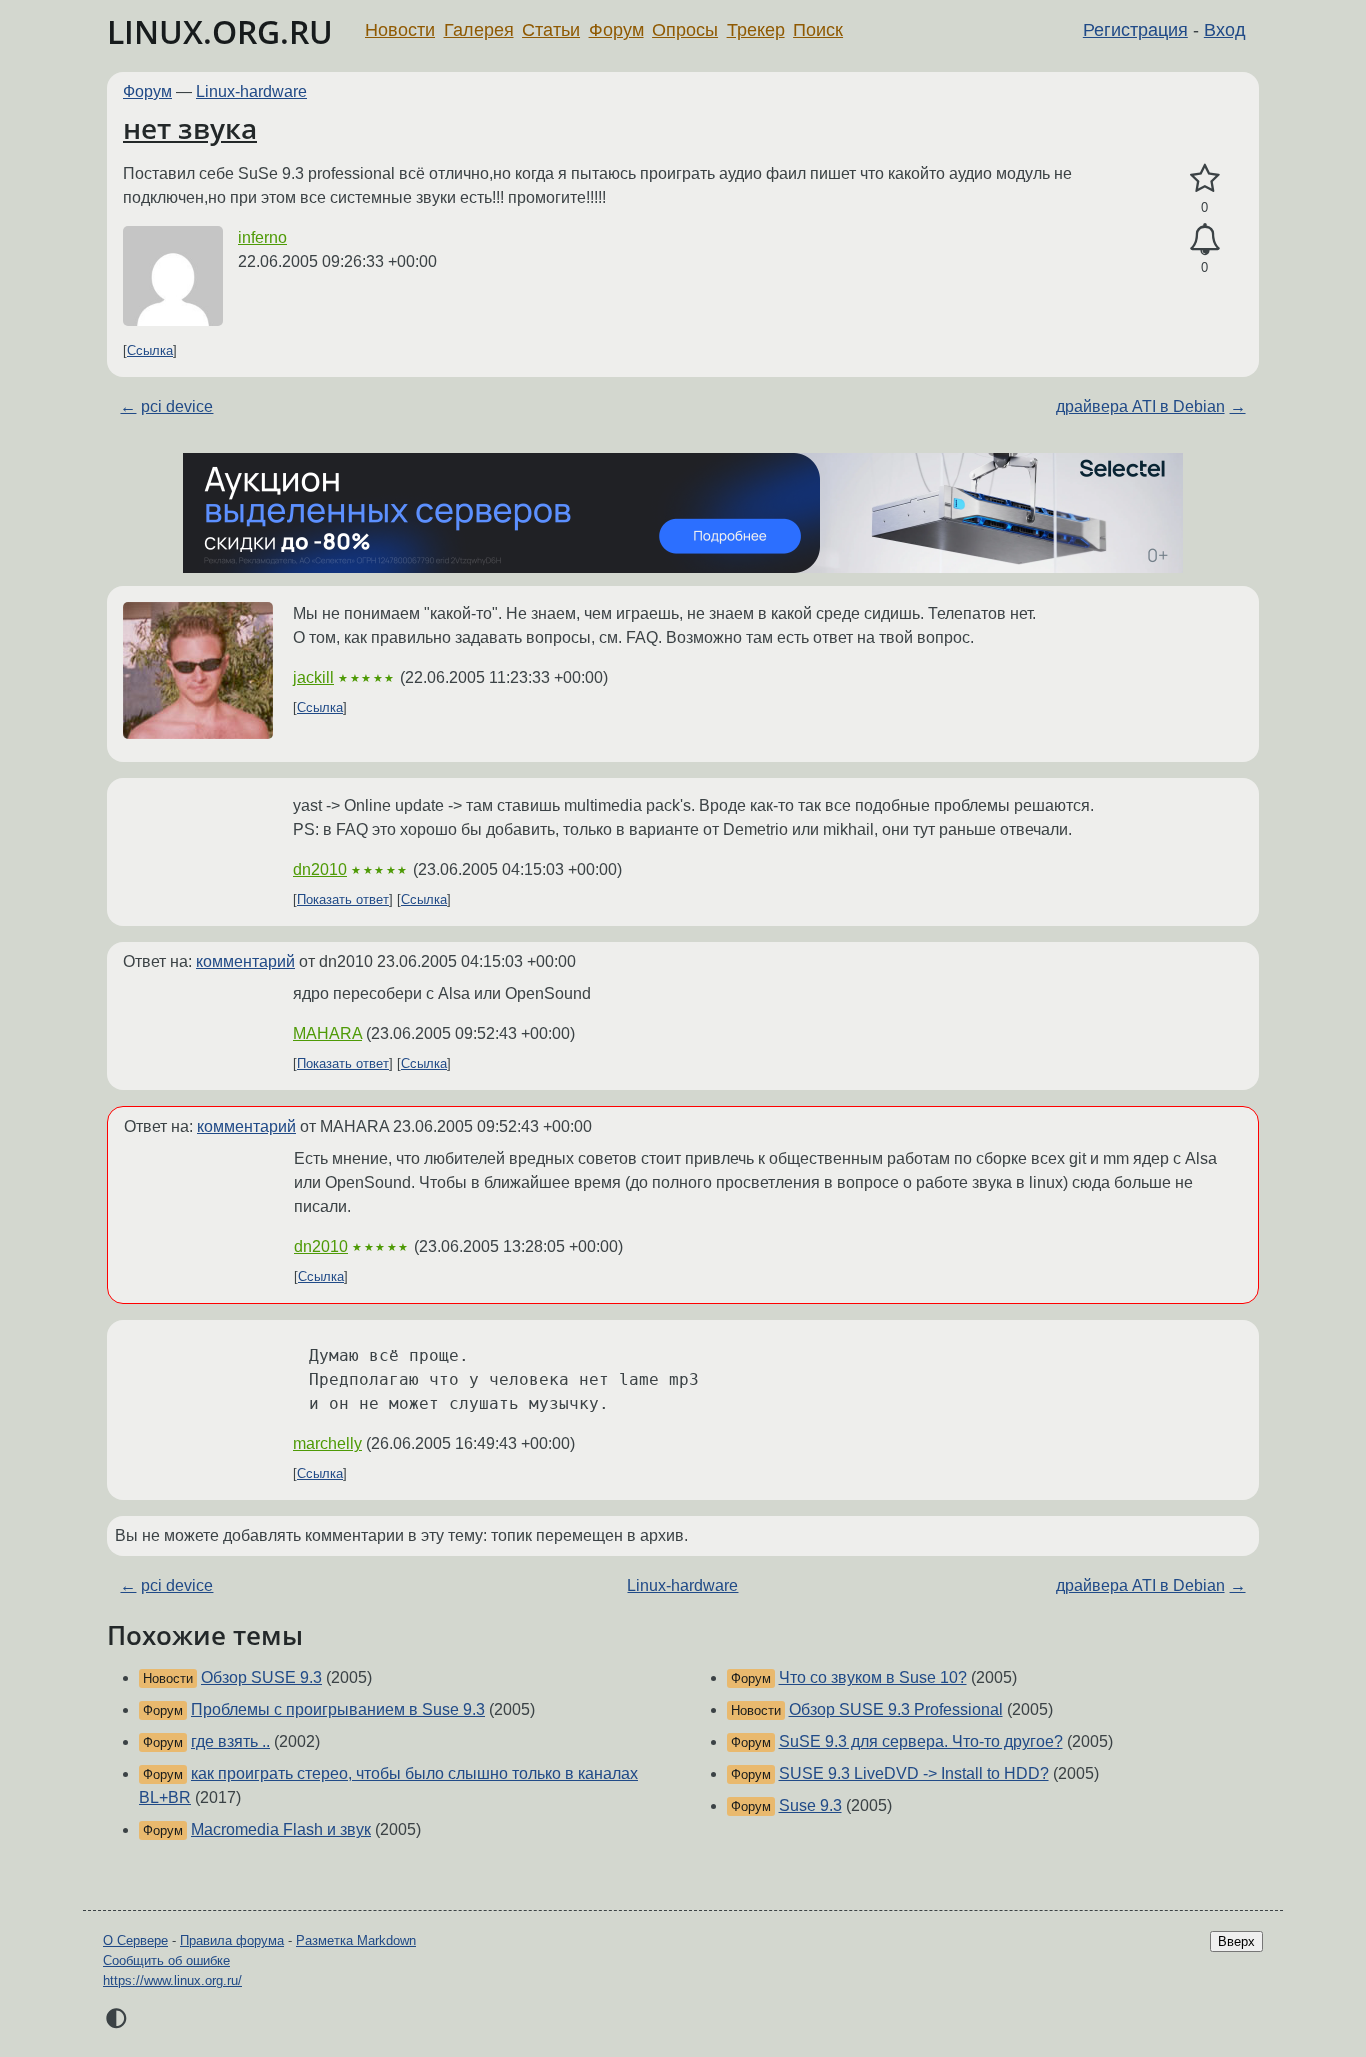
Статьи (551, 30)
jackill (313, 677)
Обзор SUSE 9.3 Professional (896, 1709)
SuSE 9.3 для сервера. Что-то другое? (921, 1741)
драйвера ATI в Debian (1140, 406)
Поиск (818, 30)
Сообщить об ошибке (166, 1960)
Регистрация (1135, 30)
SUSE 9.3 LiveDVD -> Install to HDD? (914, 1773)
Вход (1225, 30)
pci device (177, 406)
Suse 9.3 (810, 1805)
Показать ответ (343, 899)
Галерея (479, 30)
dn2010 (320, 869)
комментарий (245, 961)
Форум (616, 30)
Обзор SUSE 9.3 (261, 1677)
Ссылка (150, 350)
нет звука (190, 128)
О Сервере (135, 1940)
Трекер (756, 30)
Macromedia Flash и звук (281, 1829)
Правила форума (232, 1940)
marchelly (327, 1443)
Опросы (685, 30)
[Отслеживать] (1204, 240)
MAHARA (327, 1033)
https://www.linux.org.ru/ (172, 1980)
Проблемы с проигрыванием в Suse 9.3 (338, 1709)
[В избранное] (1204, 179)
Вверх (1236, 1941)
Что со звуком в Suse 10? (873, 1677)
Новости (400, 30)
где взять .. (230, 1741)
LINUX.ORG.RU (220, 31)
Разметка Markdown (356, 1940)
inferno (262, 237)
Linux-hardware (251, 91)
